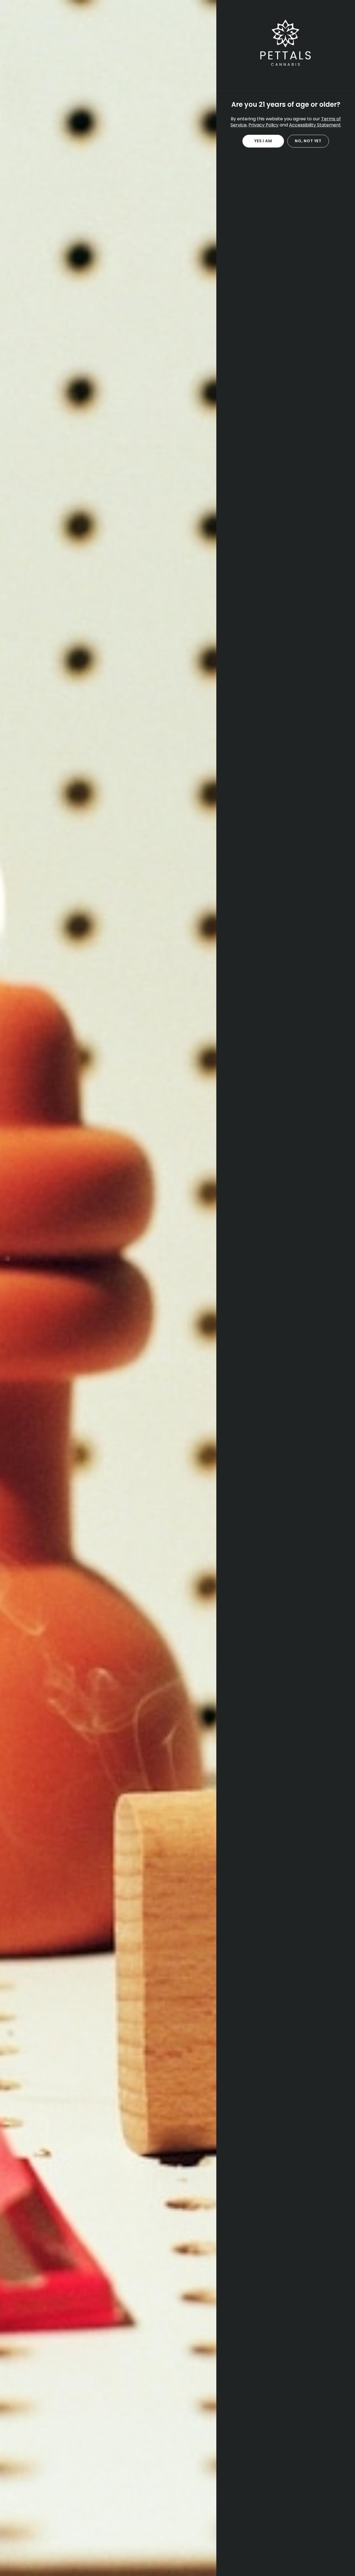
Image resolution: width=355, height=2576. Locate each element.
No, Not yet (308, 141)
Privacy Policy (263, 125)
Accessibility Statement (315, 125)
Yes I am (263, 141)
